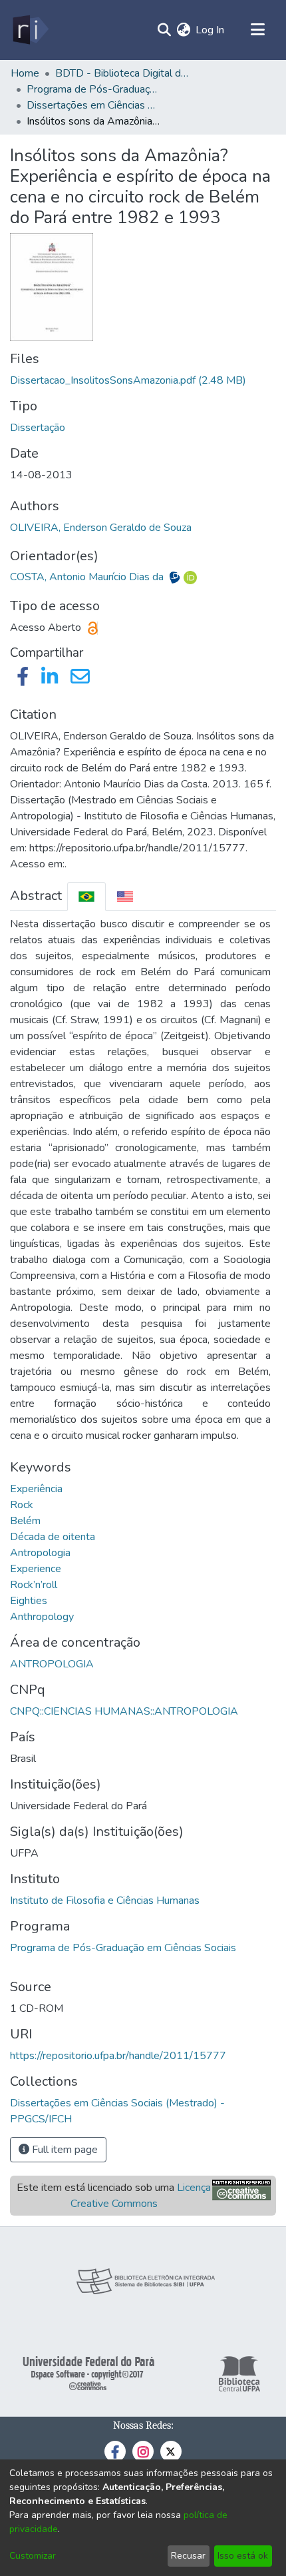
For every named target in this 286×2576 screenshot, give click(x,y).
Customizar (33, 2556)
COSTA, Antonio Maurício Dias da (88, 577)
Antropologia (40, 1553)
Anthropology (42, 1617)
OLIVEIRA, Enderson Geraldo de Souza (101, 528)
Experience (36, 1569)
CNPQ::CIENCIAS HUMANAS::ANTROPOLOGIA (124, 1711)
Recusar (188, 2556)
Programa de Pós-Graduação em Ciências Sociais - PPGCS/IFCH (93, 89)
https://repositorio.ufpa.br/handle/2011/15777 (118, 2056)
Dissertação (38, 428)
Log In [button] (211, 30)
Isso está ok (243, 2556)
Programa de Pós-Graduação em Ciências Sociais (123, 1948)
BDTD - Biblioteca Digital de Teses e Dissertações (122, 73)
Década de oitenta (53, 1537)
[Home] (30, 30)
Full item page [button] (64, 2150)
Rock (22, 1505)
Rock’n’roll (34, 1585)
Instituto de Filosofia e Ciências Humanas (105, 1901)
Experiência (36, 1489)
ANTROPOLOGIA (52, 1664)
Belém (25, 1521)
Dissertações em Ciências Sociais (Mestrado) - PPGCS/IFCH (93, 105)
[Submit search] (164, 30)
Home (25, 73)
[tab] (86, 896)
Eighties (29, 1601)
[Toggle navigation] (257, 30)
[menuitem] (183, 30)
